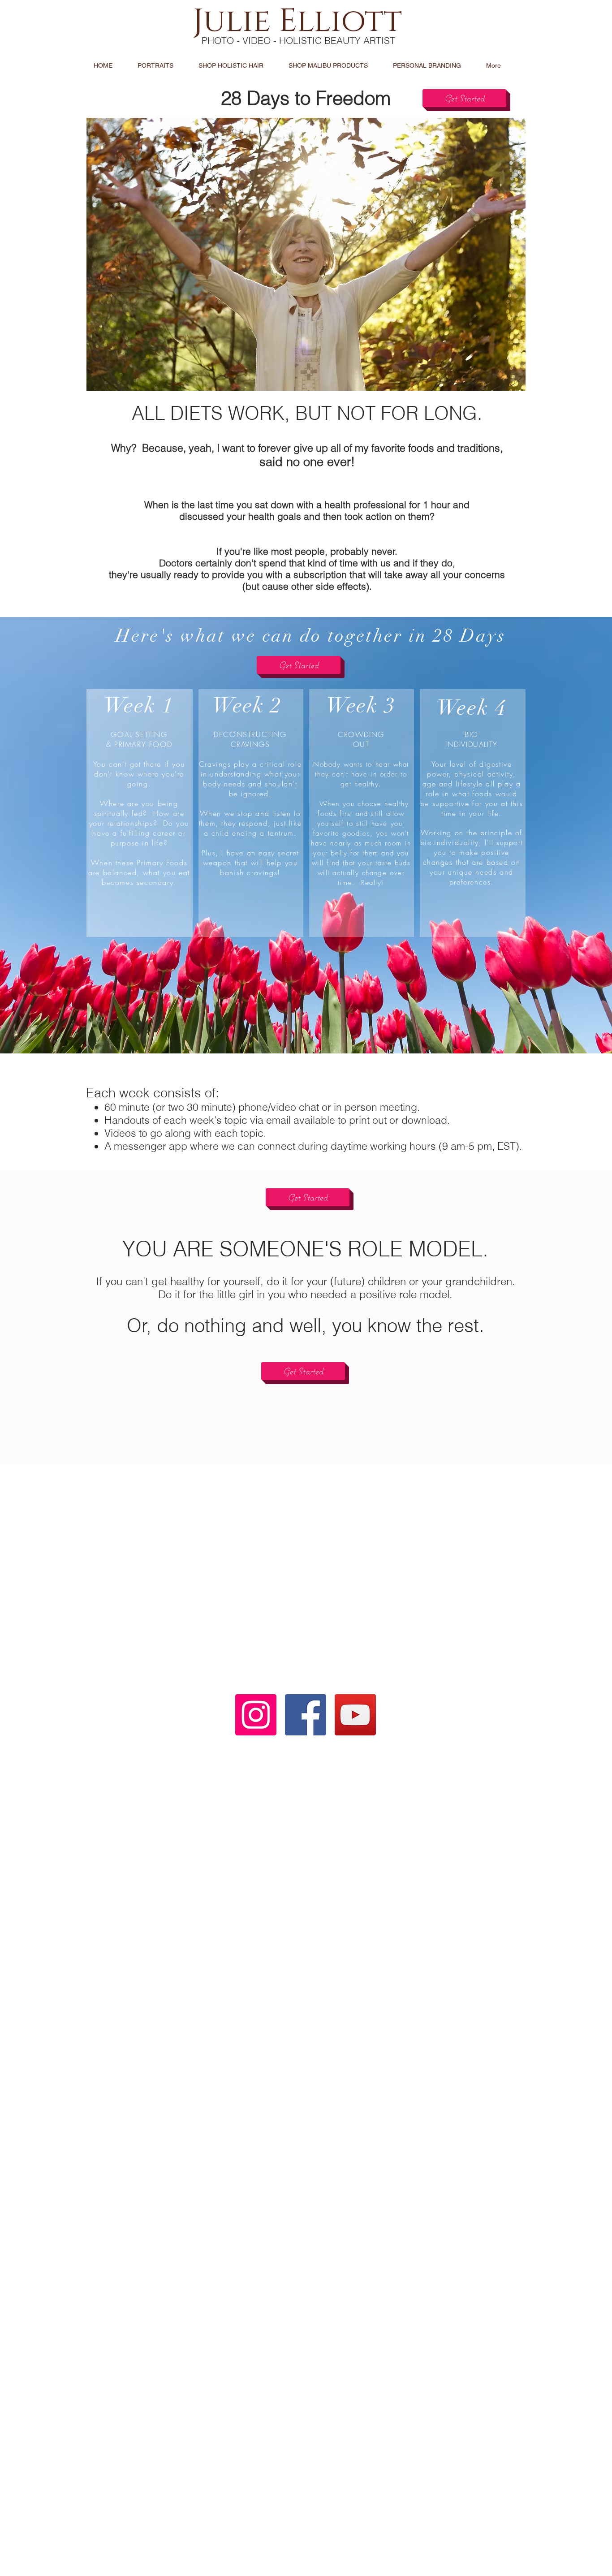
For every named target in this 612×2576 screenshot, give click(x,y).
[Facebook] (306, 1715)
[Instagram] (256, 1715)
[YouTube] (355, 1715)
